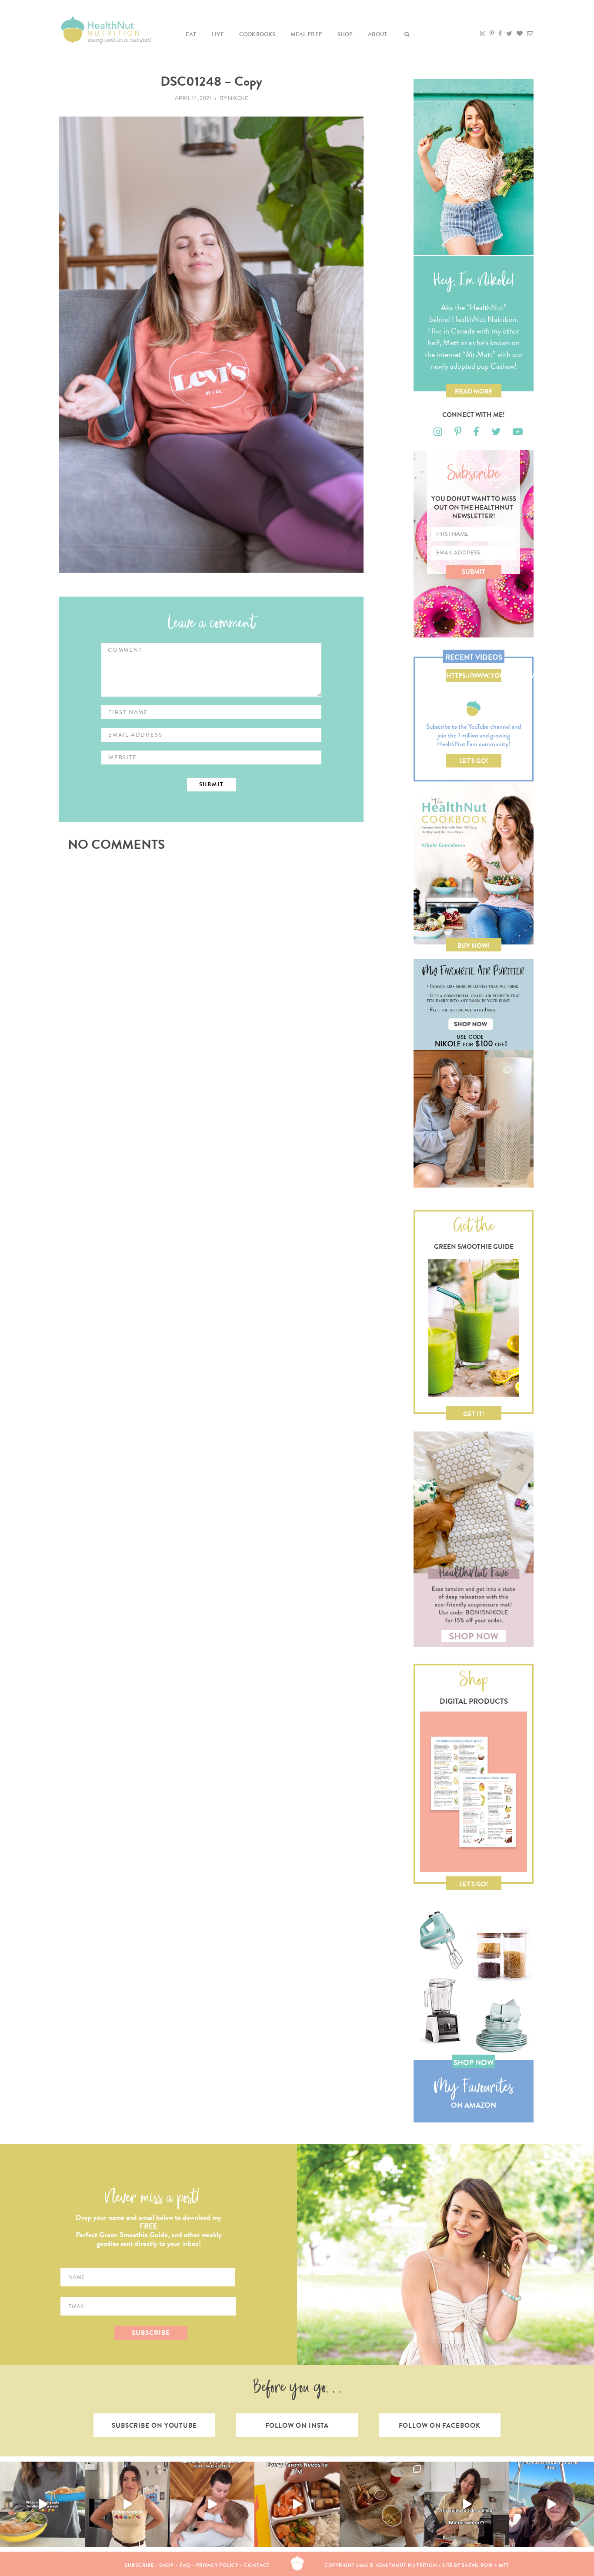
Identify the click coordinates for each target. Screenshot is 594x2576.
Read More (474, 391)
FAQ (185, 2565)
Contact (257, 2565)
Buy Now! (474, 946)
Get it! (474, 1414)
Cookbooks (257, 34)
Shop (345, 34)
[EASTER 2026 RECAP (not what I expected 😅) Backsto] (382, 2504)
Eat (191, 34)
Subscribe (139, 2565)
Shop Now (474, 2063)
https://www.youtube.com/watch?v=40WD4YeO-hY (474, 677)
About (377, 34)
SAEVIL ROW (477, 2565)
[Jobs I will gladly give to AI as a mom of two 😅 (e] (467, 2504)
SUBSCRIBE (151, 2333)
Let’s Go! (474, 761)
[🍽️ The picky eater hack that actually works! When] (297, 2504)
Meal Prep (306, 34)
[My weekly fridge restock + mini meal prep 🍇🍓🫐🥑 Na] (127, 2504)
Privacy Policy (217, 2565)
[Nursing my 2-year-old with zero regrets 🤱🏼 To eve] (212, 2504)
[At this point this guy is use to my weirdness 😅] (552, 2504)
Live (218, 34)
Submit (474, 572)
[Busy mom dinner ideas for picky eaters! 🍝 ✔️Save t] (42, 2504)
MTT (504, 2565)
